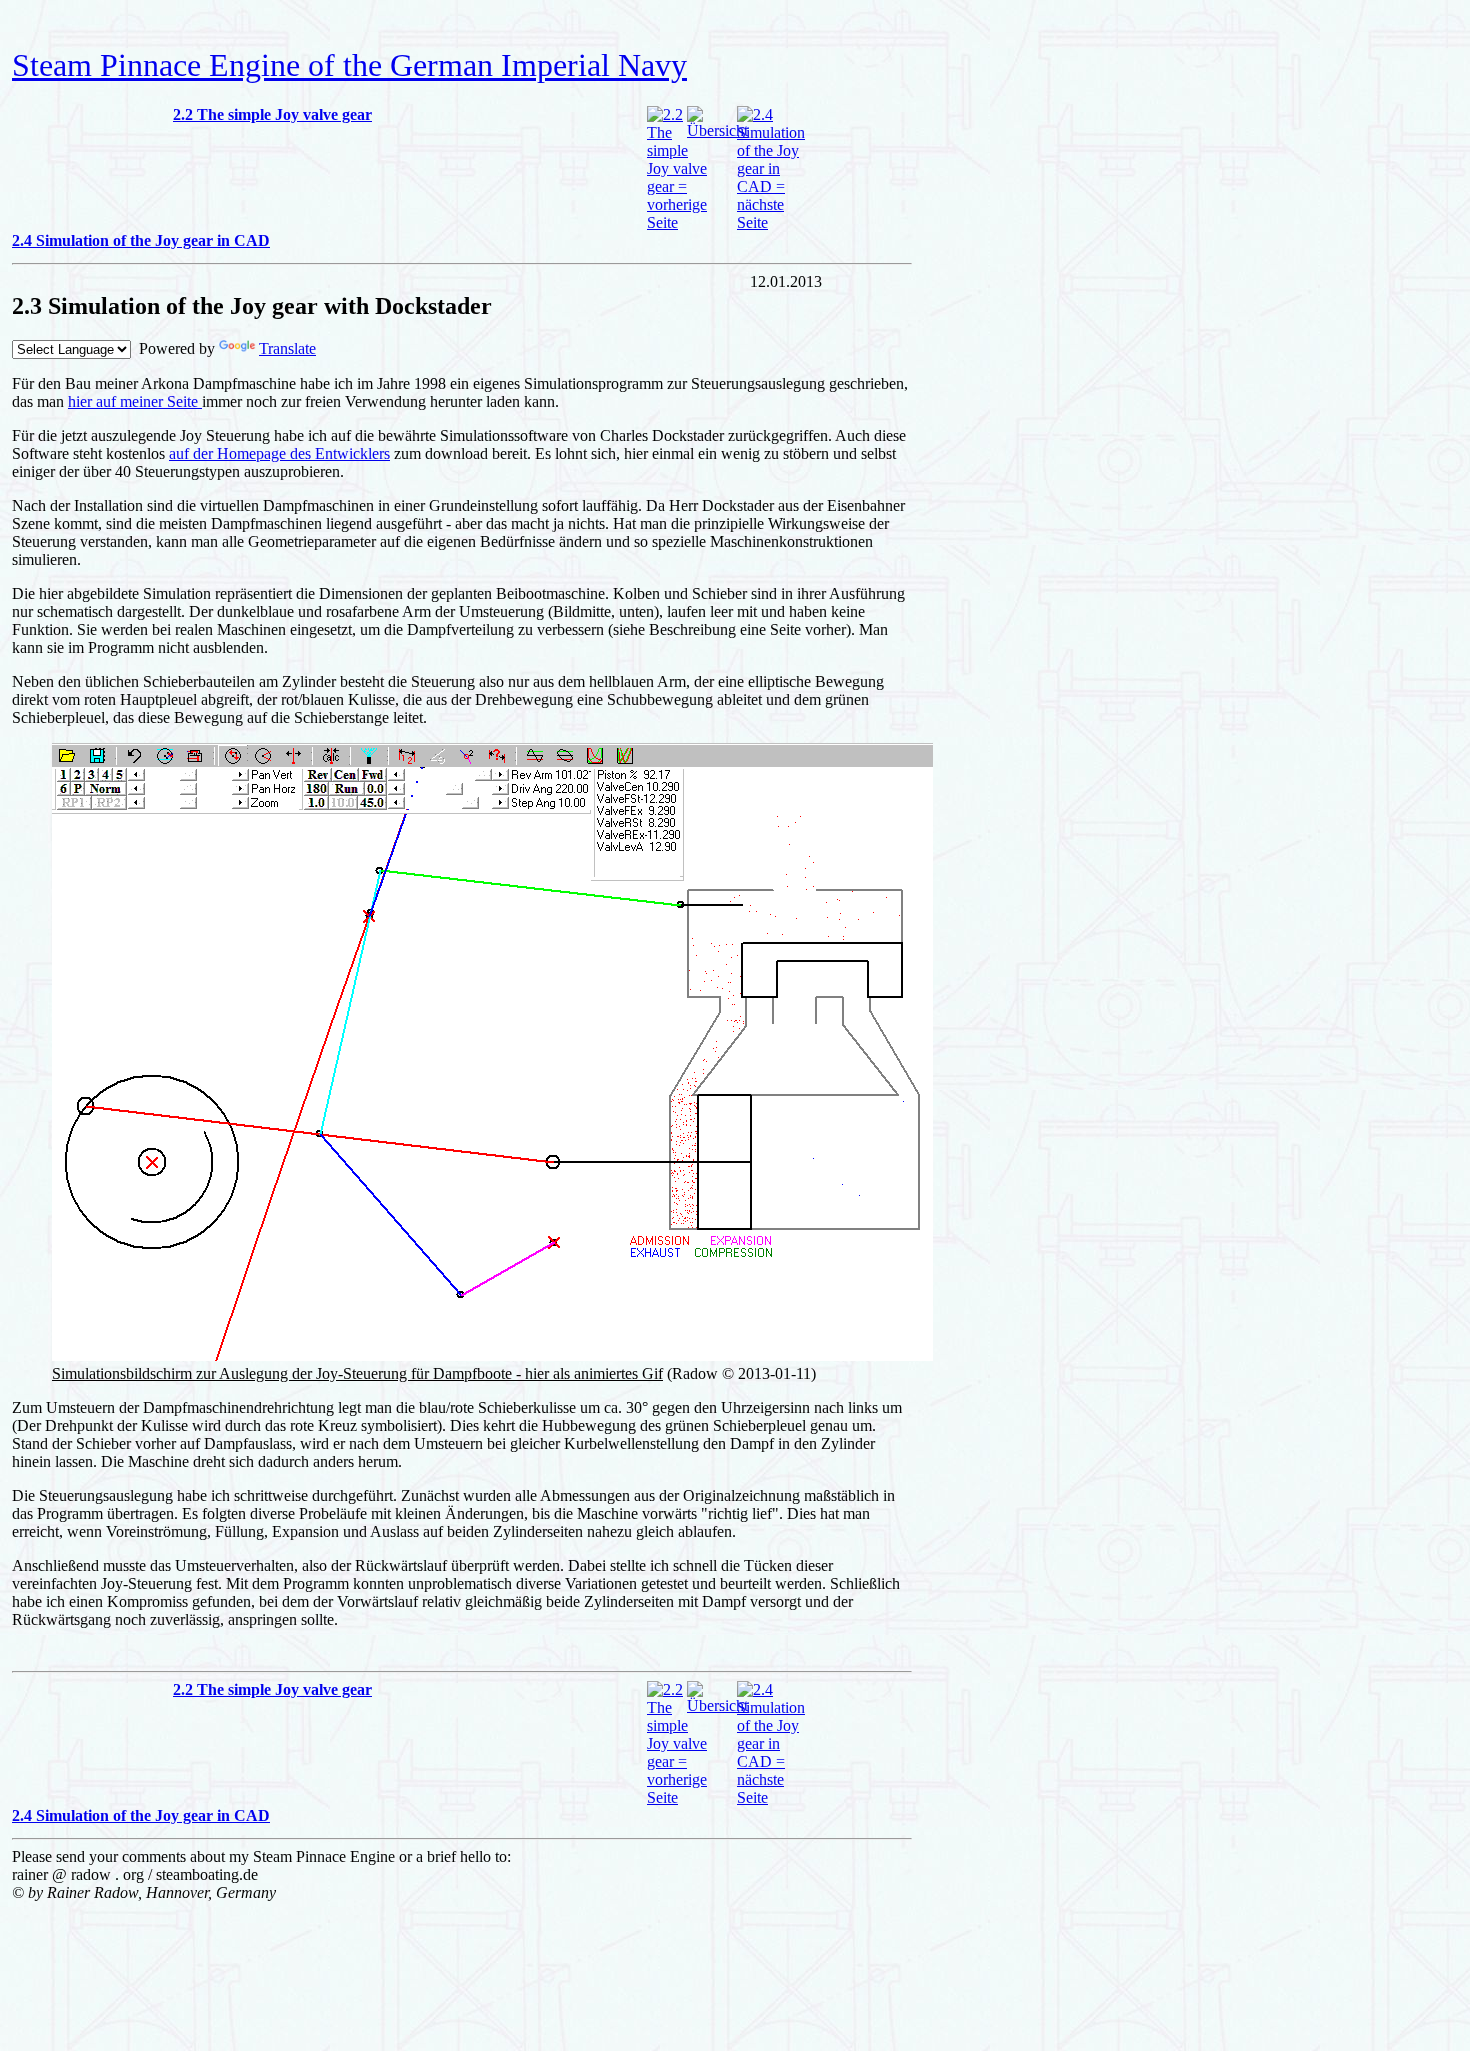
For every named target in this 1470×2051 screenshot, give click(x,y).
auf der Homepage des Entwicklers (279, 453)
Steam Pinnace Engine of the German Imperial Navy (349, 65)
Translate (287, 348)
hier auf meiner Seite (135, 401)
